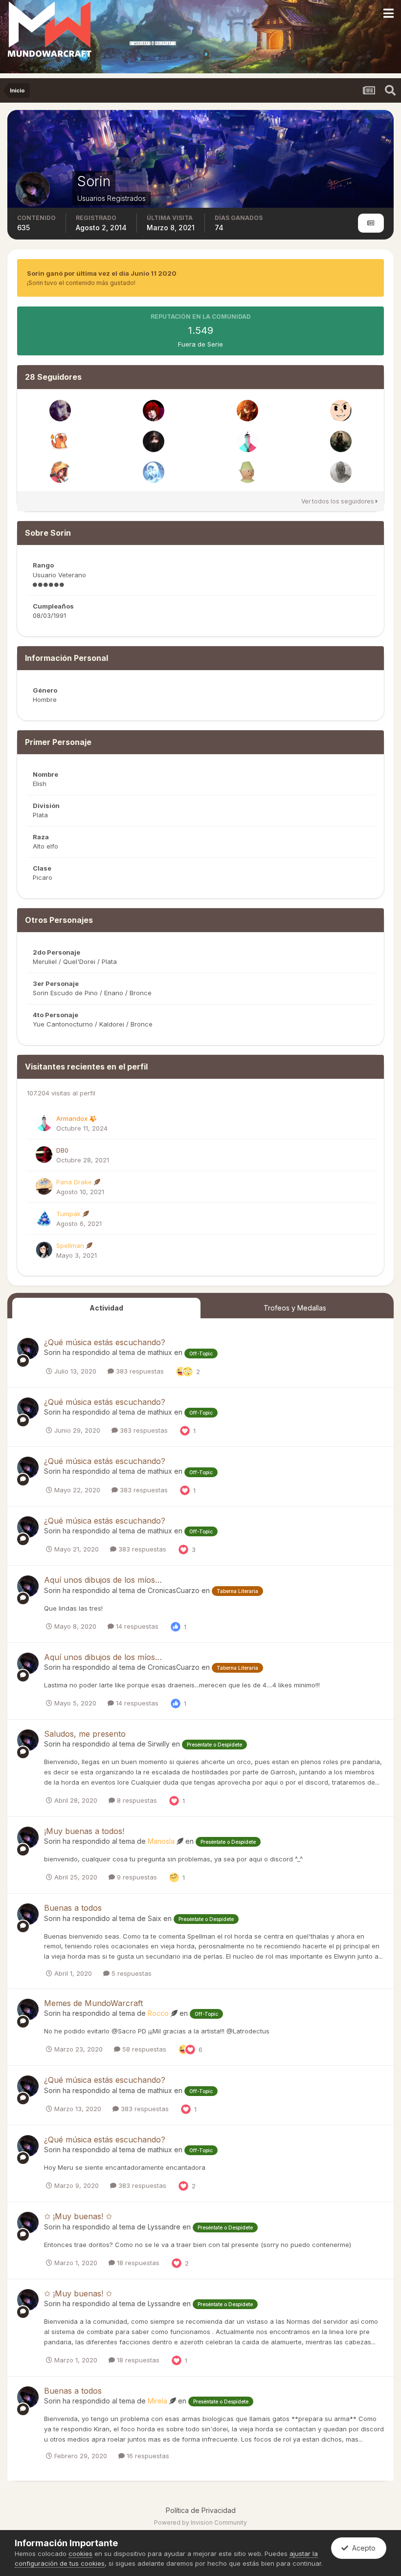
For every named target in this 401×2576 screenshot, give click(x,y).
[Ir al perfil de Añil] (154, 441)
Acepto (362, 2548)
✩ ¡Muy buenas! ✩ (78, 2216)
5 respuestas (131, 1973)
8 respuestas (136, 1800)
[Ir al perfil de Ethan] (60, 411)
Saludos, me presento (85, 1734)
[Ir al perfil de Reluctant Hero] (154, 472)
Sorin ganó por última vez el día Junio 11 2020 (102, 273)
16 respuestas (147, 2456)
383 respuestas (139, 1371)
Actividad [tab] (106, 1308)
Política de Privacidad (201, 2510)
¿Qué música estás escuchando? (105, 1342)
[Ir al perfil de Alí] (247, 472)
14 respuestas (136, 1626)
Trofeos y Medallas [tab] (295, 1308)
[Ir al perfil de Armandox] (247, 441)
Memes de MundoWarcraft (93, 2003)
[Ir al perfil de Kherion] (60, 441)
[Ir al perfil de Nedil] (60, 472)
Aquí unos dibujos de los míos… (103, 1580)
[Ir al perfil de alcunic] (341, 472)
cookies (80, 2554)
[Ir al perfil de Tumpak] (44, 1218)
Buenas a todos (73, 1908)
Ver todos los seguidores (338, 501)
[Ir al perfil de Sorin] (28, 1349)
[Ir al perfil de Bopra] (341, 411)
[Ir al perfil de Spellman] (44, 1250)
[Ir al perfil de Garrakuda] (154, 411)
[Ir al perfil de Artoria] (341, 441)
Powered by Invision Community (200, 2522)
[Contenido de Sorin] (371, 223)
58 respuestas (143, 2049)
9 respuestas (136, 1877)
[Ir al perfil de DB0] (44, 1155)
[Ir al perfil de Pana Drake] (44, 1186)
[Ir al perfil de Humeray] (247, 411)
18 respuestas (137, 2263)
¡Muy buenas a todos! (84, 1831)
